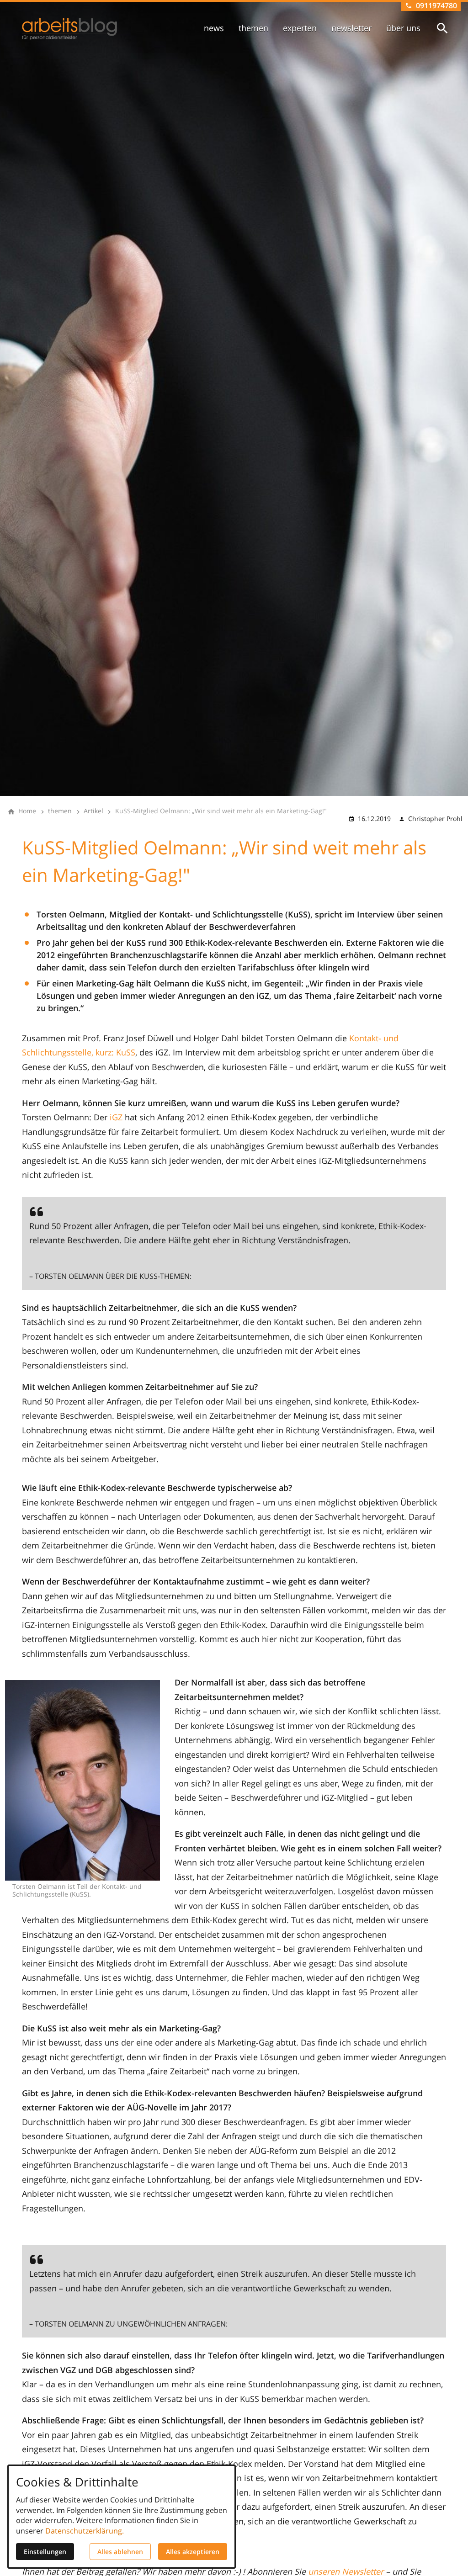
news (214, 28)
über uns (403, 28)
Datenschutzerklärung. (85, 2531)
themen (253, 28)
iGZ (116, 1117)
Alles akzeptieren (193, 2552)
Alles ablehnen (120, 2552)
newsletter (351, 28)
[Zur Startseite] (69, 29)
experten (300, 28)
